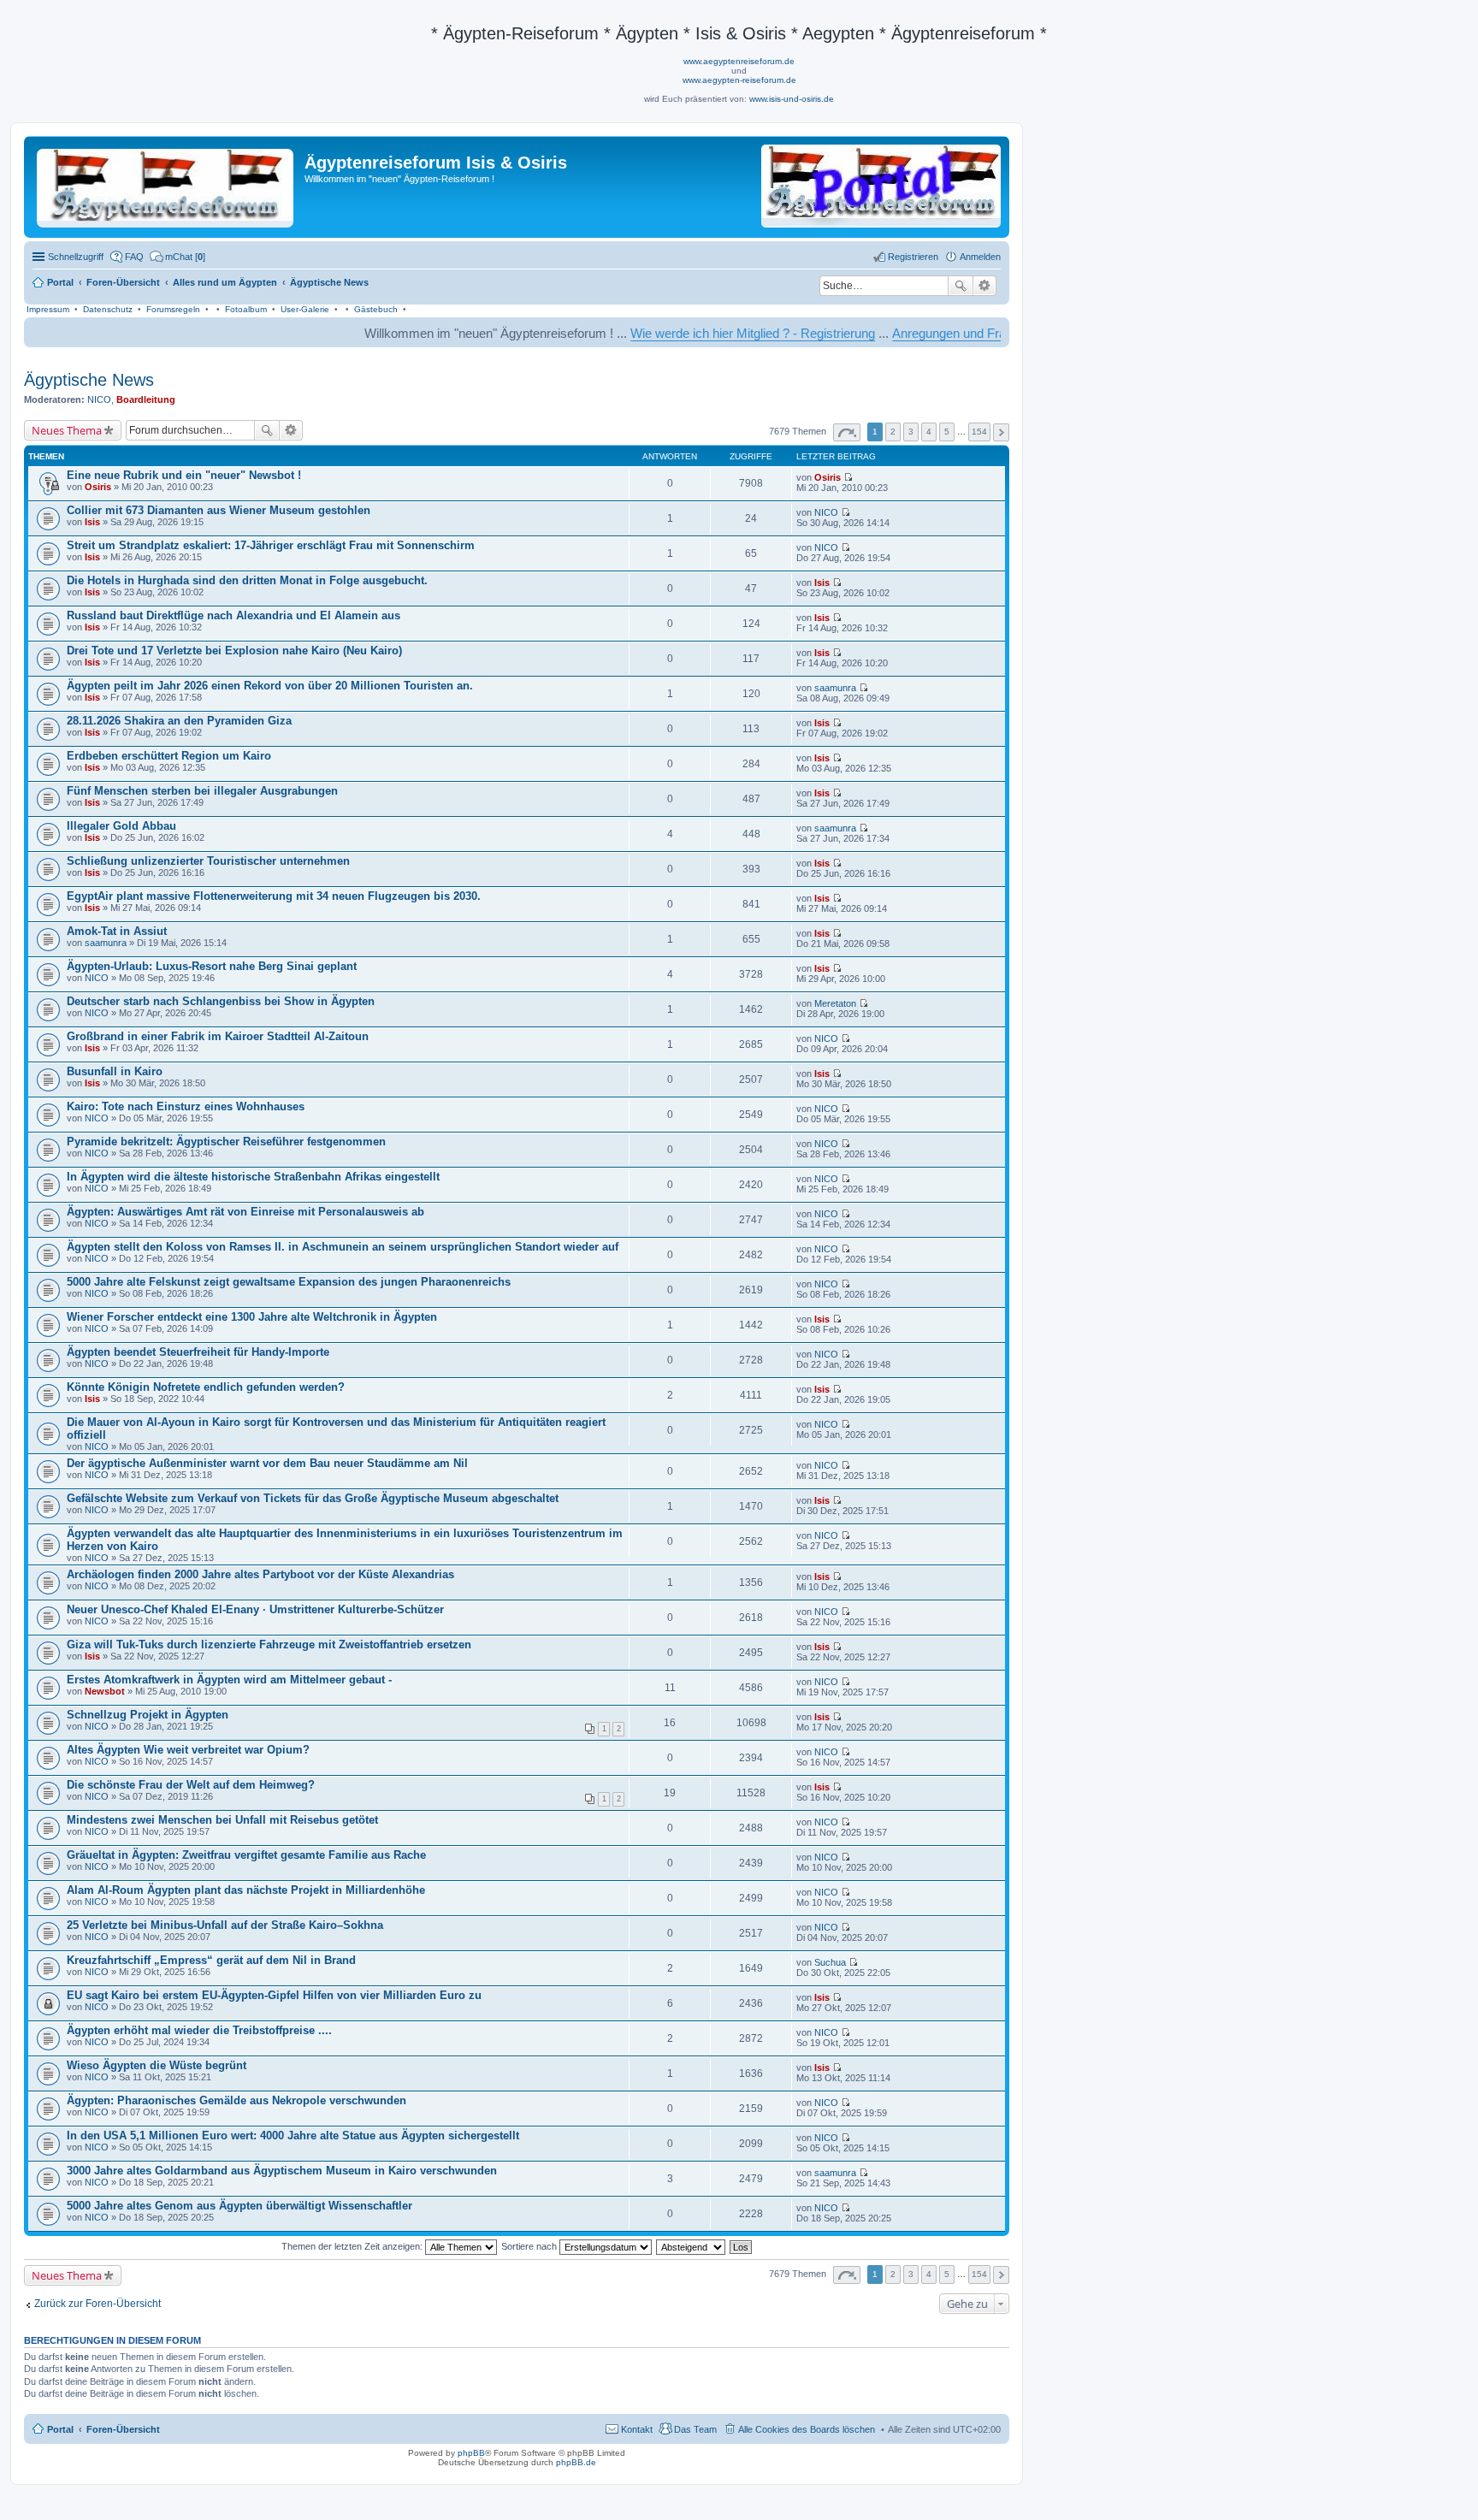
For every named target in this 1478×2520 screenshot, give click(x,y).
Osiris (98, 487)
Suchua (830, 1962)
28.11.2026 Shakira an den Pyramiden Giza (179, 721)
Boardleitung (146, 399)
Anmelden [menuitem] (980, 257)
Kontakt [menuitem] (637, 2429)
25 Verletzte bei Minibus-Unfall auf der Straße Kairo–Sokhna (225, 1925)
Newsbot (105, 1691)
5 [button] (947, 432)
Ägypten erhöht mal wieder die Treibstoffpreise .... (199, 2030)
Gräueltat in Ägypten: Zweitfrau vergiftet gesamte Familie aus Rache (246, 1855)
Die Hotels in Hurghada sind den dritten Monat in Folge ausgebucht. (247, 580)
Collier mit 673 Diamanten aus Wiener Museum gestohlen (219, 510)
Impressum (48, 309)
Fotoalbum (246, 309)
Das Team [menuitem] (695, 2429)
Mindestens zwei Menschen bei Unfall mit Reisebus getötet (222, 1820)
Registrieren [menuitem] (913, 257)
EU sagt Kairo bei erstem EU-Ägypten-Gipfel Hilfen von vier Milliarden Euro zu (274, 1995)
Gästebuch (376, 309)
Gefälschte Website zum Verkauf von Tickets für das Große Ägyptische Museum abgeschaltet (313, 1498)
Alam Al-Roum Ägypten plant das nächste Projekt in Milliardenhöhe (246, 1890)
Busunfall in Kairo (115, 1071)
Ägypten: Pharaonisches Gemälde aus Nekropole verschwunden (236, 2100)
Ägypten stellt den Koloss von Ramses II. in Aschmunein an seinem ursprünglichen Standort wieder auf (343, 1247)
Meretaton (835, 1003)
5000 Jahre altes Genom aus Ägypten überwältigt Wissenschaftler (239, 2206)
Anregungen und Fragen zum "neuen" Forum (931, 333)
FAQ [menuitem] (134, 257)
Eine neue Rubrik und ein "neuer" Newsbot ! (184, 475)
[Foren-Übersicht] (166, 185)
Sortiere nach (530, 2246)
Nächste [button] (1001, 432)
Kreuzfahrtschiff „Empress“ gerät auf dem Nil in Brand (211, 1960)
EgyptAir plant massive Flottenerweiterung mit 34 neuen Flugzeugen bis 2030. (274, 896)
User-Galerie (305, 309)
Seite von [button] (847, 432)
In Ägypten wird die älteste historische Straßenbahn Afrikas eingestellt (253, 1177)
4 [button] (929, 432)
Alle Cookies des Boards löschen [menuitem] (807, 2429)
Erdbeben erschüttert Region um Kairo (169, 756)
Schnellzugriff (76, 257)
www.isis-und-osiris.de (792, 99)
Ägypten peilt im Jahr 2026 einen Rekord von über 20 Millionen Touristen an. (270, 686)
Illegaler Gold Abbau (121, 826)
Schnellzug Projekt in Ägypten (148, 1715)
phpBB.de (576, 2462)
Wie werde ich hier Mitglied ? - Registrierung (667, 333)
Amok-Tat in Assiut (117, 931)
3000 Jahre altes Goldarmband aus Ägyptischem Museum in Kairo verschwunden (282, 2171)
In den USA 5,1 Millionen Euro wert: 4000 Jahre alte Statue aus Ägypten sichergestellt (293, 2135)
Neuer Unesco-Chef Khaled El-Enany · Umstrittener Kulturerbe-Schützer (255, 1609)
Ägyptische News (89, 380)
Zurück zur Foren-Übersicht (98, 2304)
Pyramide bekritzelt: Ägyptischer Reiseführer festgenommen (226, 1142)
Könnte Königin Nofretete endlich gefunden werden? (206, 1387)
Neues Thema (67, 430)
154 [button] (979, 432)
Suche (961, 286)
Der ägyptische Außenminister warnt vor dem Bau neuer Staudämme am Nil (267, 1463)
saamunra (835, 688)
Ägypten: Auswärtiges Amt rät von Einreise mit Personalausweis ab (245, 1212)
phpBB (471, 2453)
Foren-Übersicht (123, 2429)
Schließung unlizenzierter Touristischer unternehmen (208, 861)
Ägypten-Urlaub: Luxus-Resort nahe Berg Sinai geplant (212, 966)
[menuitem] (177, 257)
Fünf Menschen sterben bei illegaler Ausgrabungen (202, 791)
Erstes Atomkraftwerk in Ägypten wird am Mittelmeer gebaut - (229, 1680)
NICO (99, 399)
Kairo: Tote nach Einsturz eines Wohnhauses (186, 1106)
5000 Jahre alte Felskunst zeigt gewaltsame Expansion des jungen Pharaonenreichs (289, 1282)
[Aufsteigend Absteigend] (692, 2246)
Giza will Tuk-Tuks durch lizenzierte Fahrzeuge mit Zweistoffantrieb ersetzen (269, 1645)
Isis (92, 522)
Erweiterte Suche (985, 286)
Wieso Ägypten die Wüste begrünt (157, 2065)
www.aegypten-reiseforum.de (739, 80)
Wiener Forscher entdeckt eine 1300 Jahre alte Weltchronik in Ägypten (252, 1317)
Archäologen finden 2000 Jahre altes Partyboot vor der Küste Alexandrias (260, 1574)
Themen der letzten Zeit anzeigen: (353, 2246)
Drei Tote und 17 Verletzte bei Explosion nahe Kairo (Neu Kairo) (234, 651)
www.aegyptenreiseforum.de (739, 61)
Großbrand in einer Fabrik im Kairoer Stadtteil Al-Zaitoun (218, 1036)
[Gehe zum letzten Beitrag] (848, 477)
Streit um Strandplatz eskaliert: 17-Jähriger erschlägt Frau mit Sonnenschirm (271, 545)
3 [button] (911, 432)
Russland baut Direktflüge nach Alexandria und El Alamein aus (234, 615)
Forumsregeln (173, 309)
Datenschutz (108, 309)
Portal (60, 282)
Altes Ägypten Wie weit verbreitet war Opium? (188, 1750)
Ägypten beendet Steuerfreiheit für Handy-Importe (198, 1352)
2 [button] (893, 432)
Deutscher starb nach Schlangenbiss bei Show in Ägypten (221, 1001)
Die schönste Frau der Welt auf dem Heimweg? (191, 1785)
